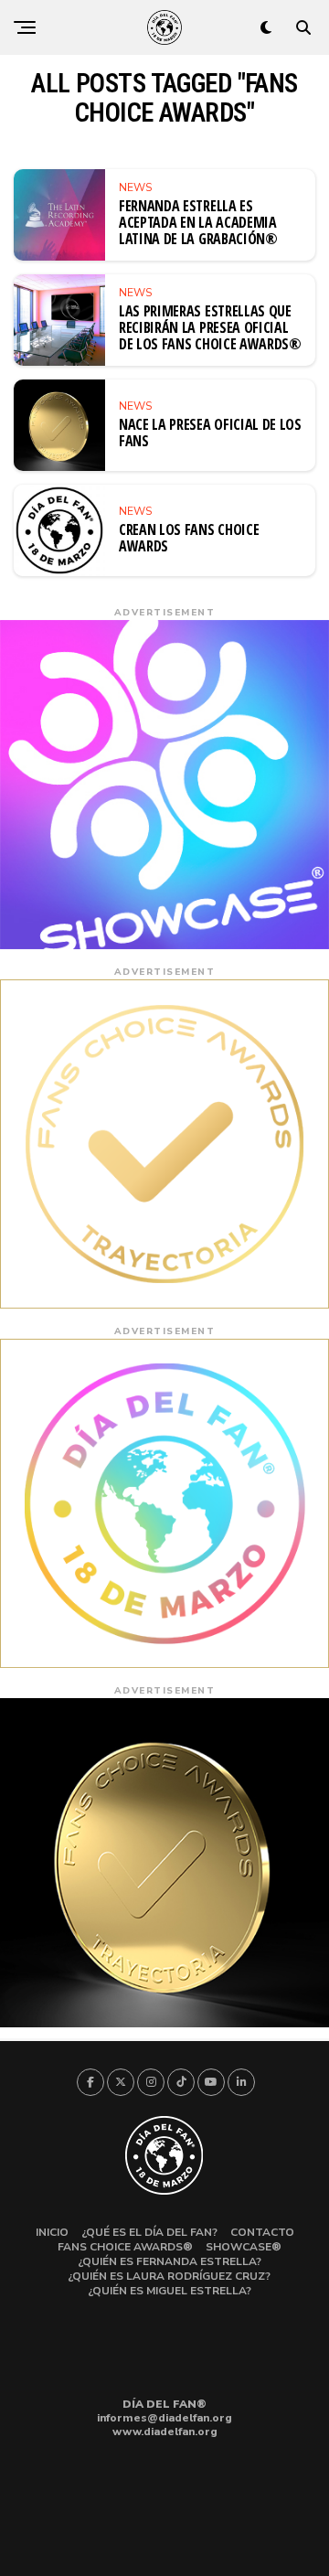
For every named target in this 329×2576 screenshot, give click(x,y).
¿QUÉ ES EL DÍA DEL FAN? (149, 2232)
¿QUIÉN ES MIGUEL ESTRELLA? (170, 2291)
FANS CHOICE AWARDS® (125, 2247)
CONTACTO (262, 2232)
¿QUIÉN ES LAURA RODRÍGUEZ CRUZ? (169, 2276)
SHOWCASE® (244, 2247)
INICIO (52, 2232)
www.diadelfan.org (165, 2432)
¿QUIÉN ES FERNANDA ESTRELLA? (170, 2261)
